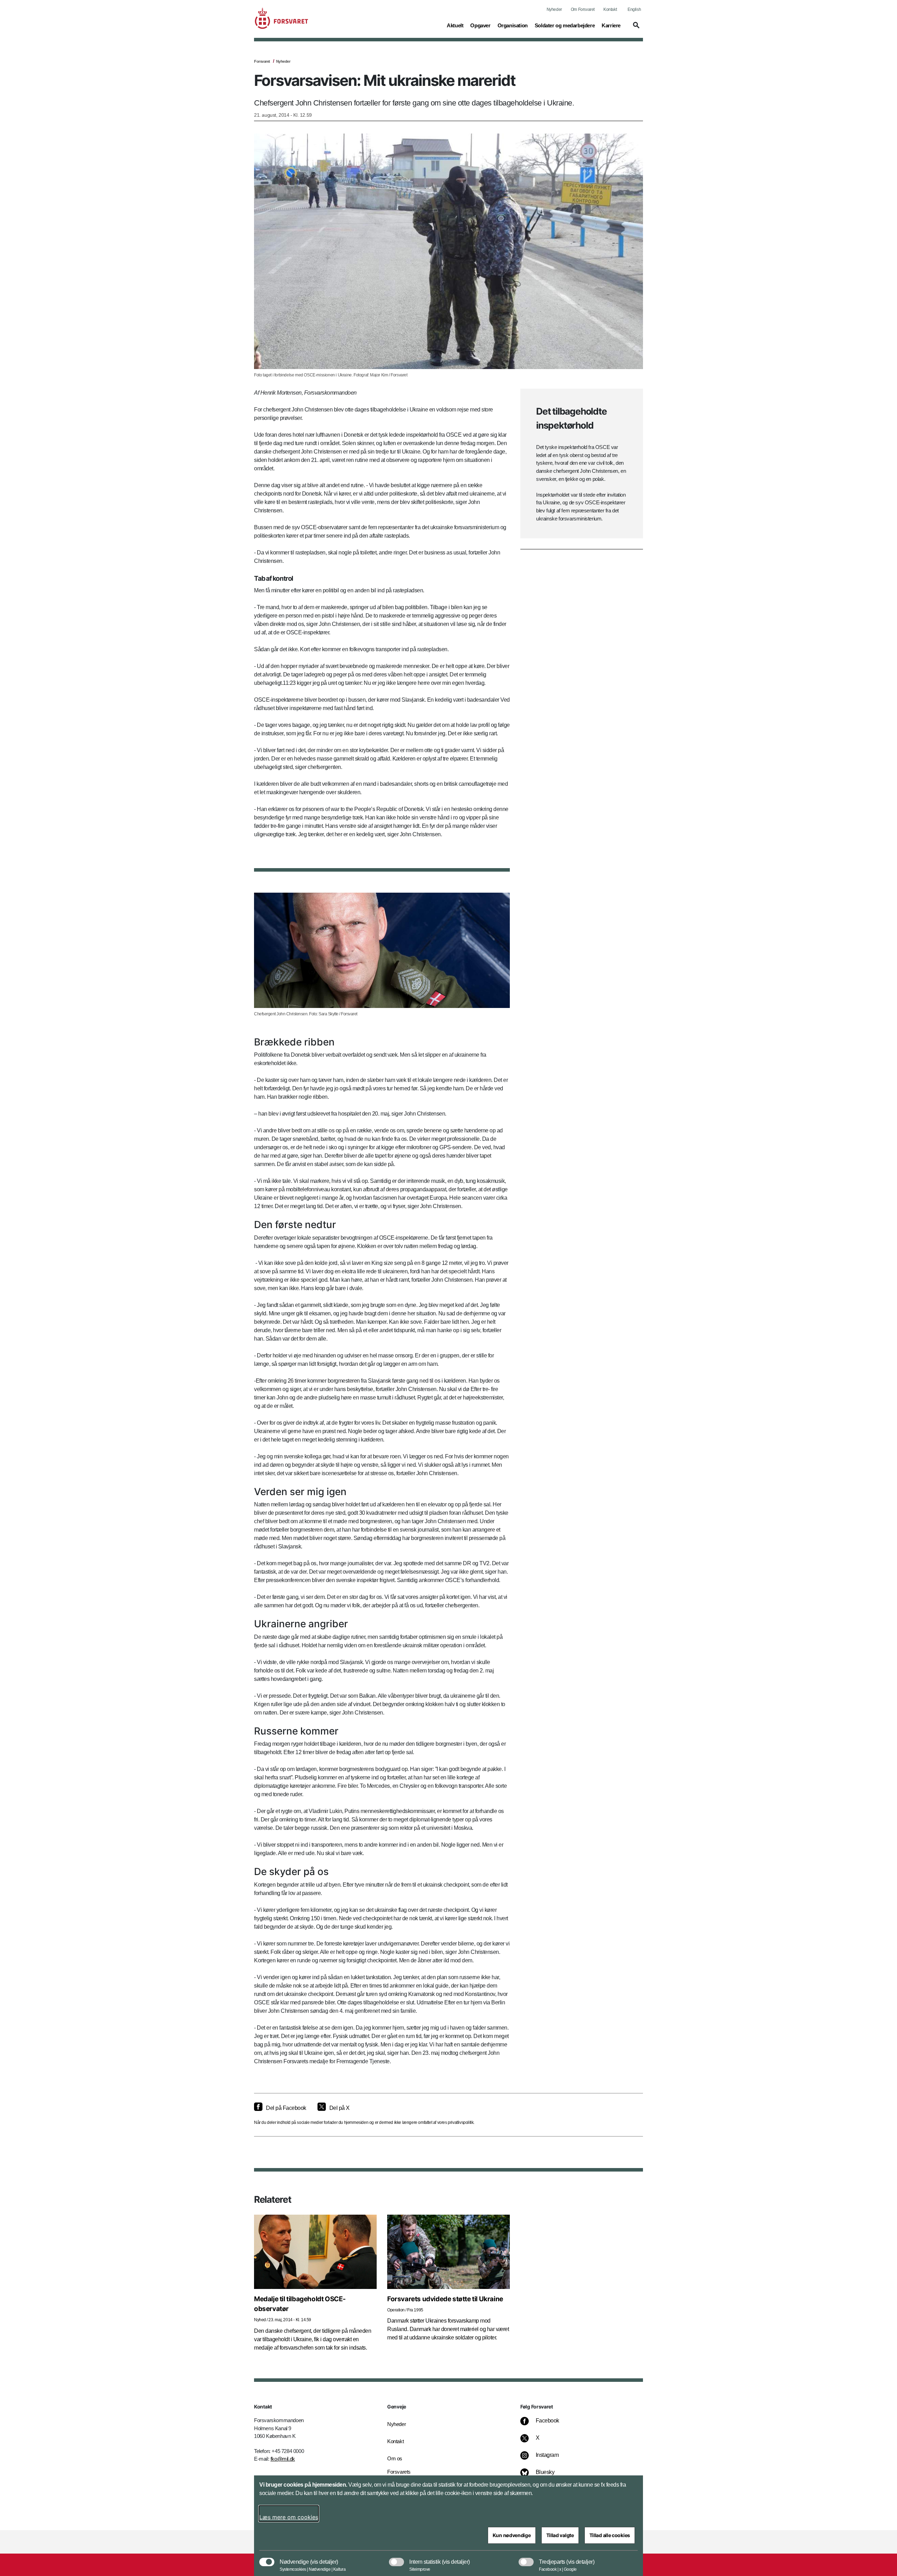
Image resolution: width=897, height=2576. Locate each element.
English (634, 9)
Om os (395, 2458)
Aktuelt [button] (455, 25)
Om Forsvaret (583, 9)
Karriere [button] (611, 25)
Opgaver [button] (480, 25)
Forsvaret (262, 61)
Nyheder (554, 9)
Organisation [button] (513, 25)
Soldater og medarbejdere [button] (565, 25)
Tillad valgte (560, 2535)
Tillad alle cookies (610, 2535)
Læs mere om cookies (289, 2517)
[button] (635, 28)
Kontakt (610, 9)
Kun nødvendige (512, 2535)
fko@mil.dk (283, 2459)
